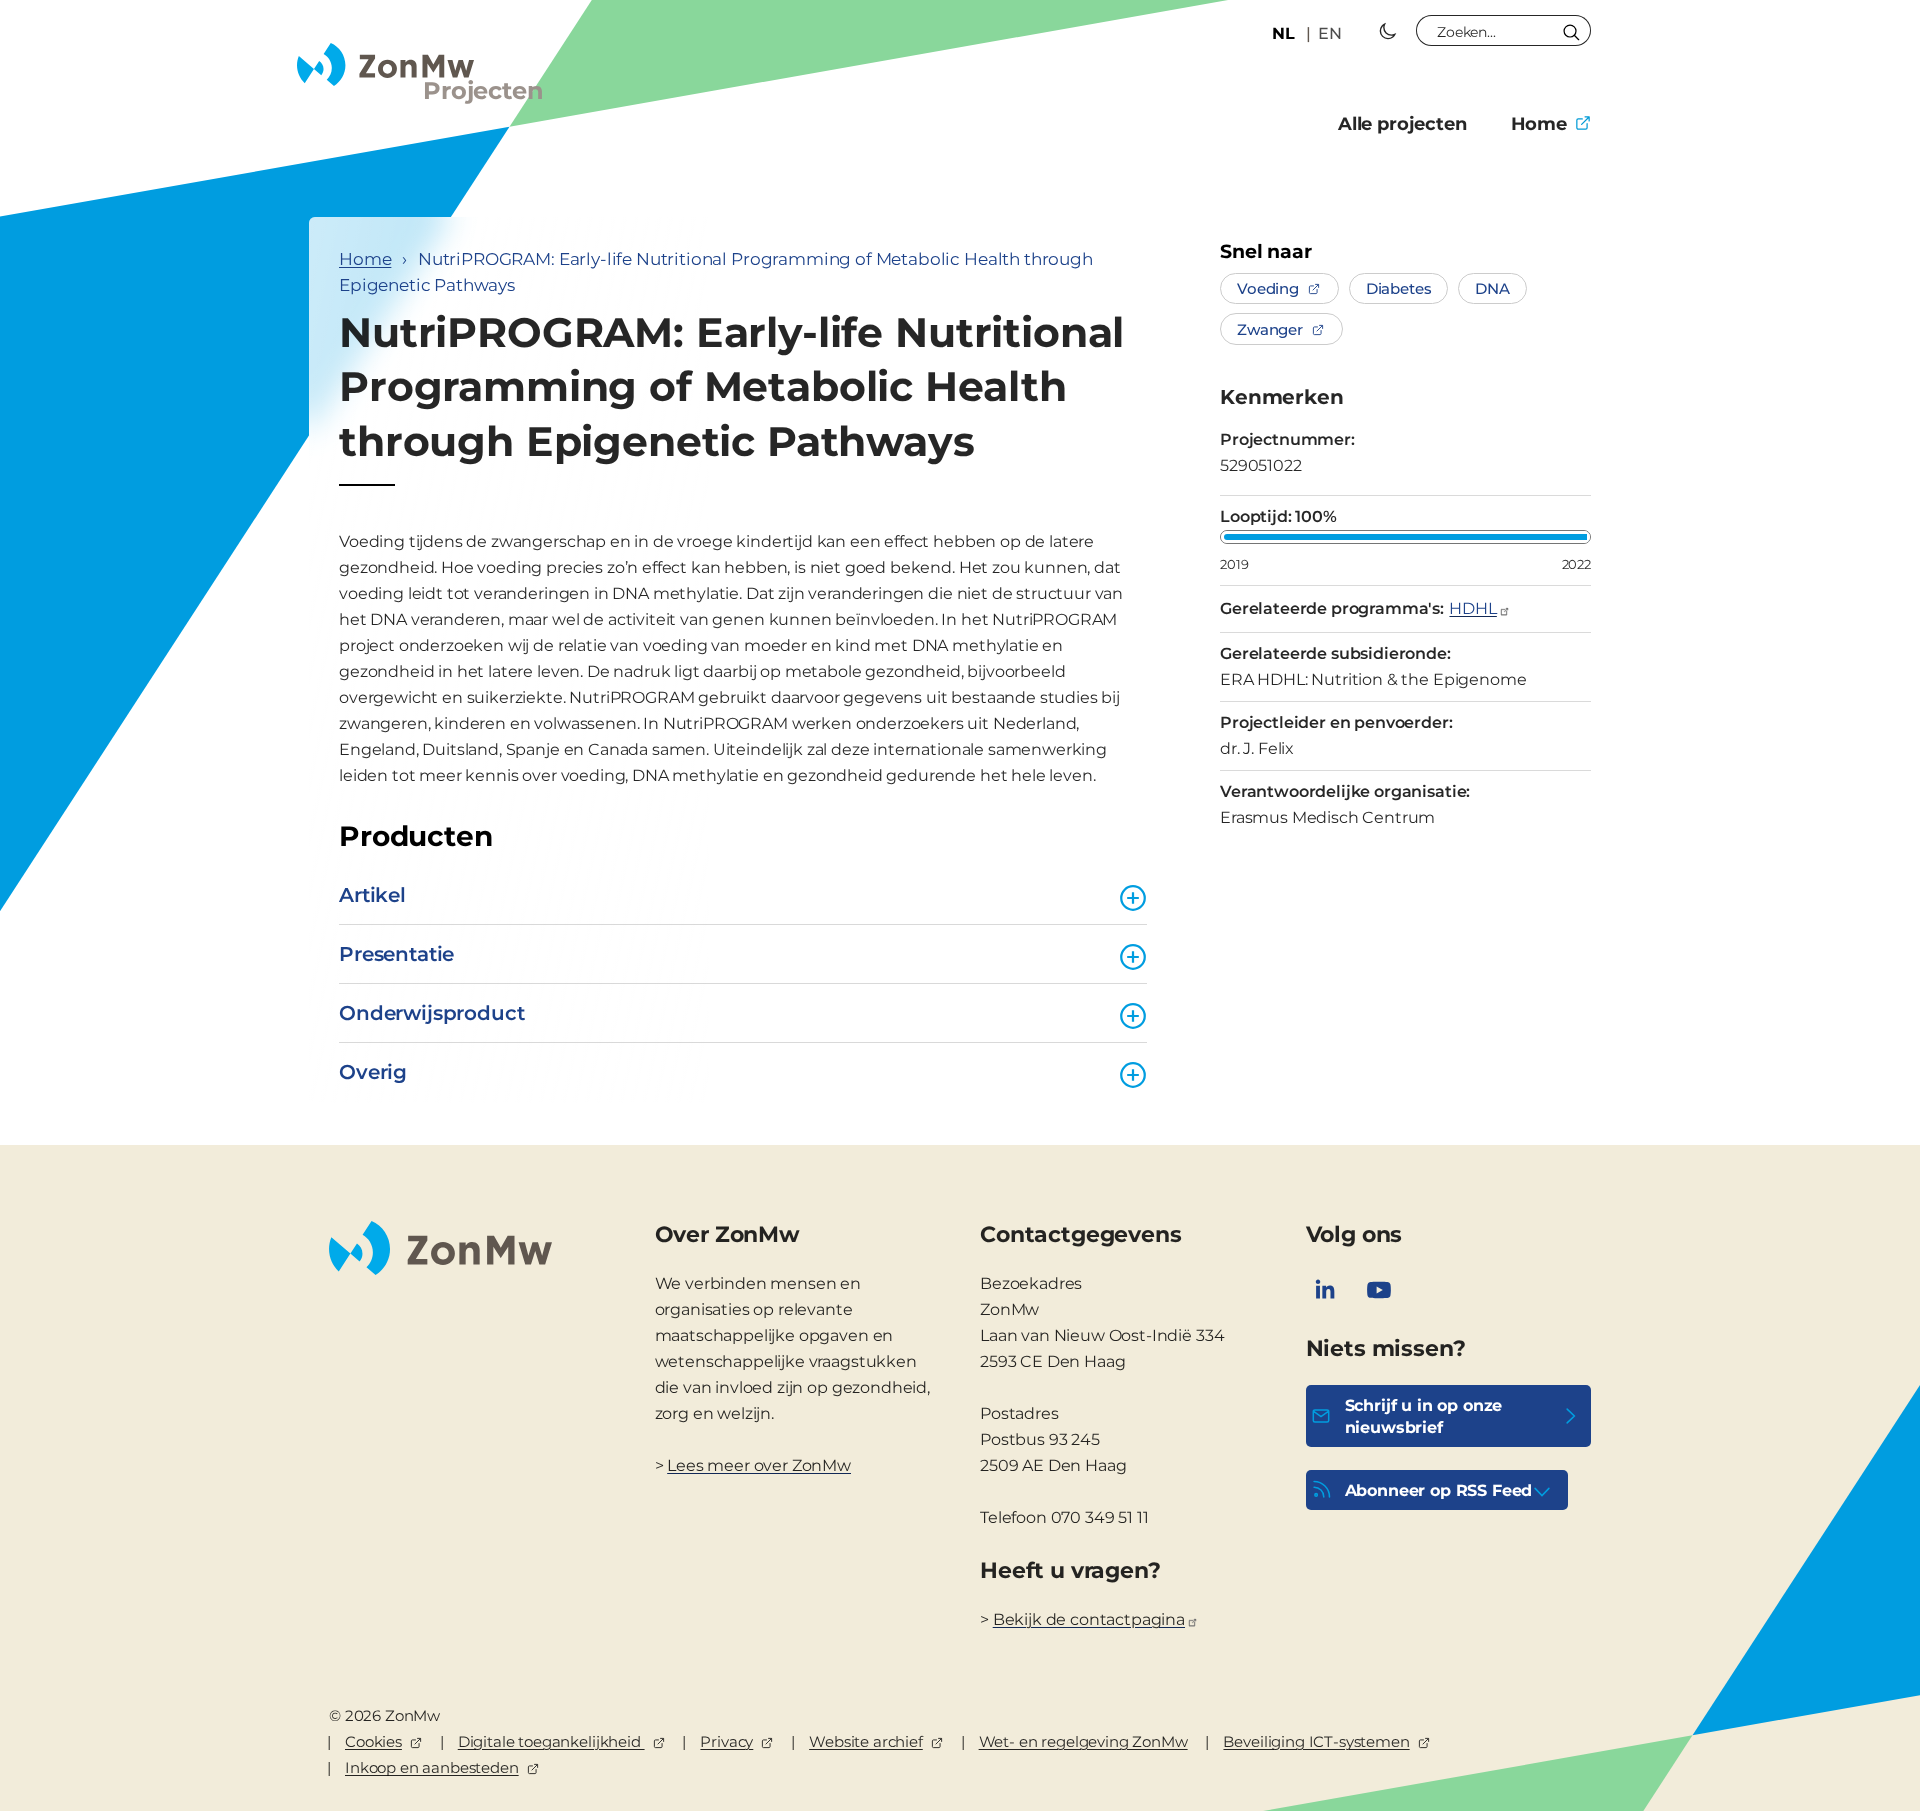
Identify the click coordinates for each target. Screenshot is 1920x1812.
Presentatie (396, 954)
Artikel (372, 895)
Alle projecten (1402, 124)
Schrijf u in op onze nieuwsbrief (1424, 1416)
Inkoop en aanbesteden (432, 1767)
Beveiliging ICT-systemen (1316, 1741)
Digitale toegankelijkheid (551, 1741)
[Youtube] (1379, 1290)
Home (1539, 124)
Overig (373, 1072)
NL (1283, 33)
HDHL (1472, 608)
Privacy (726, 1741)
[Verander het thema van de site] (1388, 31)
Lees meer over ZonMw (759, 1465)
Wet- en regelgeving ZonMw (1083, 1741)
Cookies (373, 1741)
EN (1330, 33)
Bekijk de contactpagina (1089, 1619)
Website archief (866, 1741)
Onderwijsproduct (431, 1013)
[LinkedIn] (1325, 1290)
